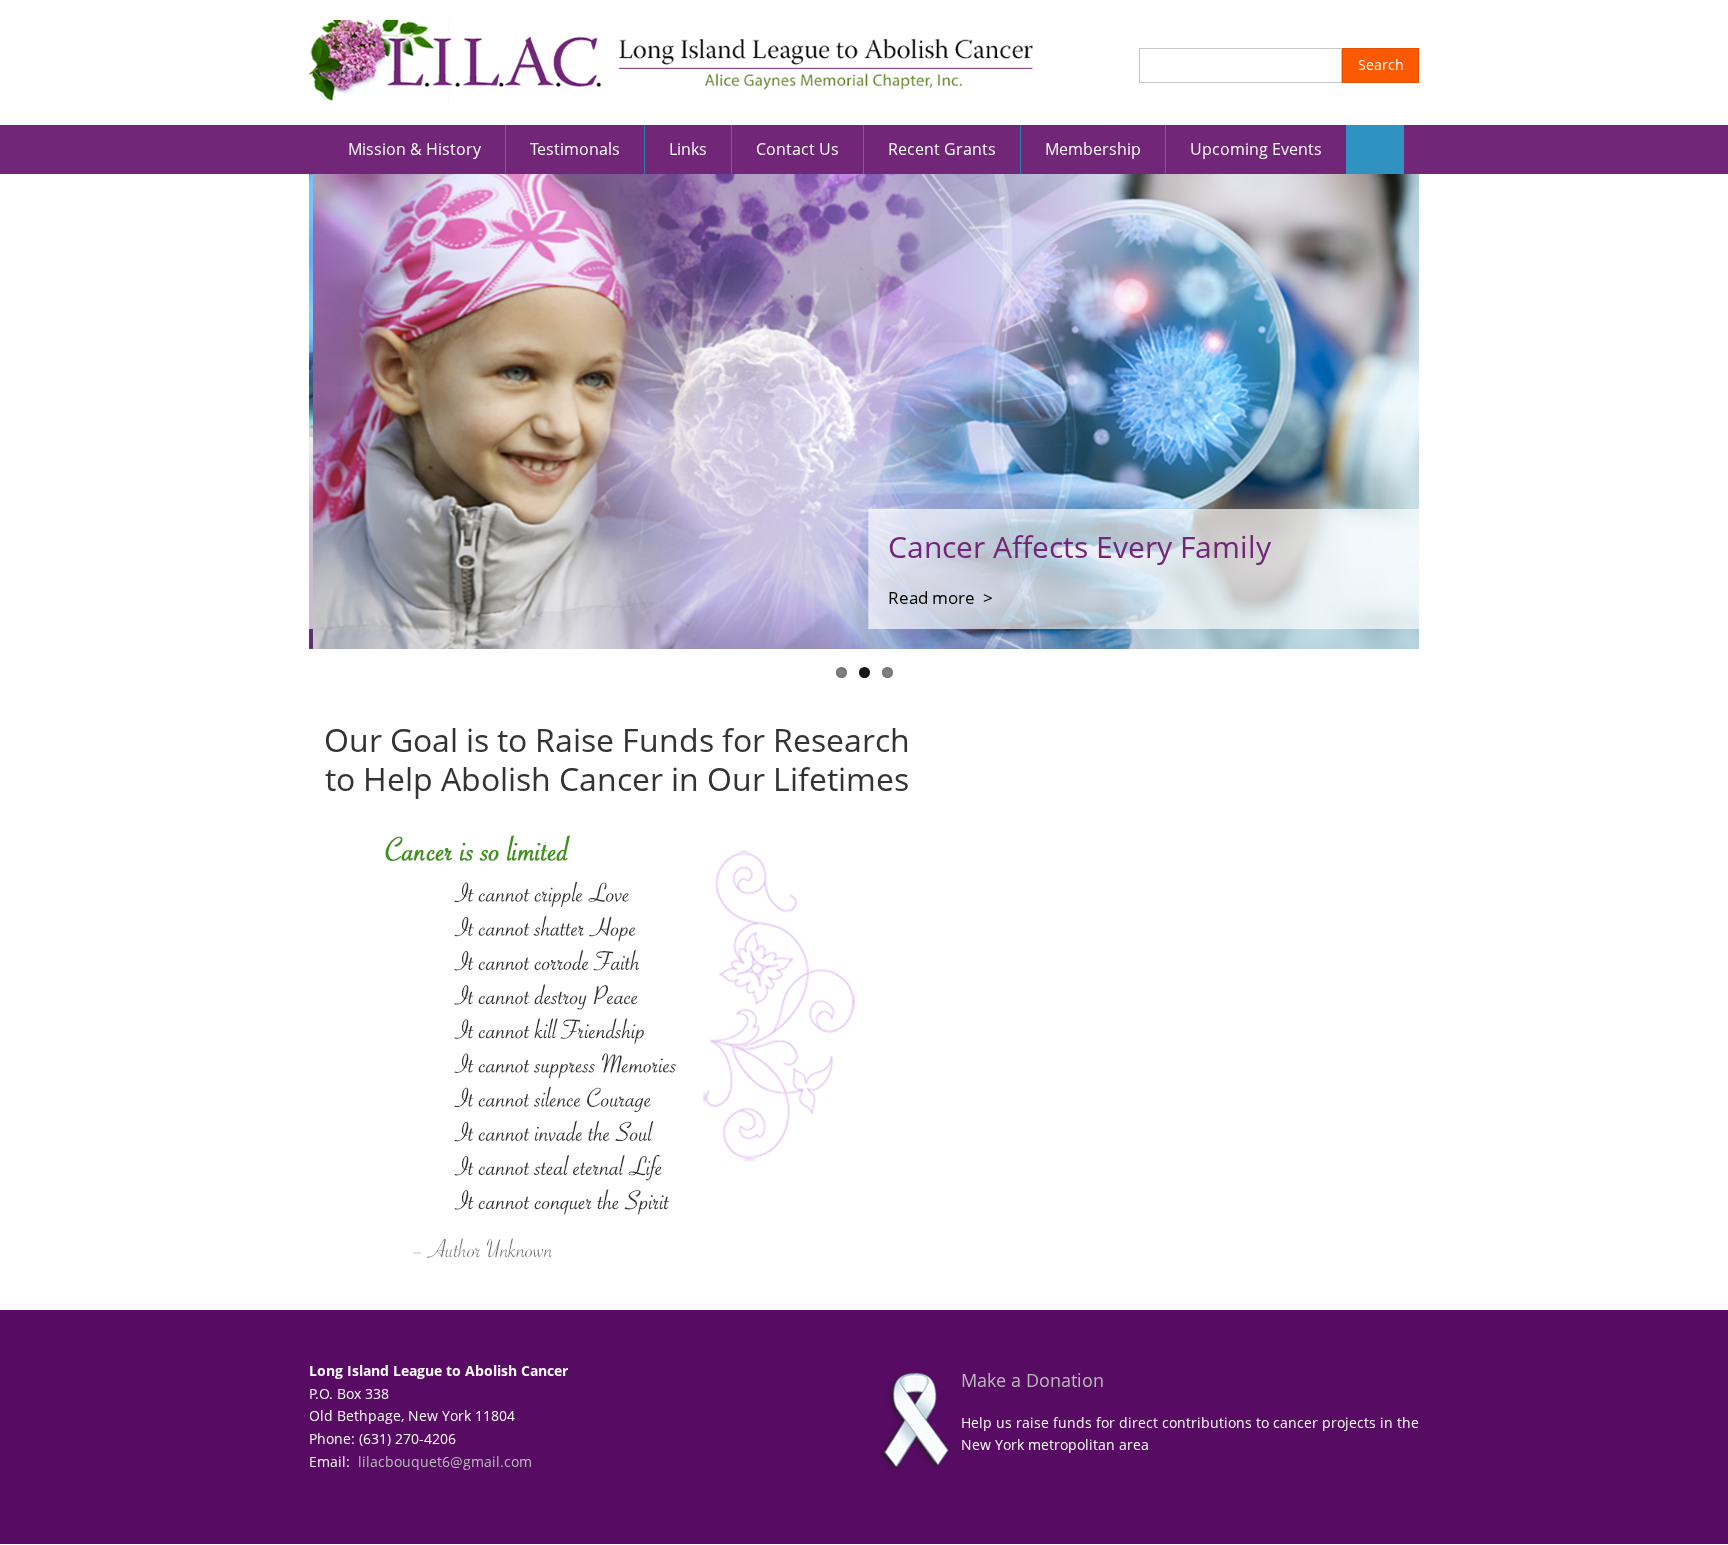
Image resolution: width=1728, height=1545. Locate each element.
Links (688, 149)
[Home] (671, 60)
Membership (1093, 149)
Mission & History (414, 149)
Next (1449, 412)
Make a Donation (1032, 1380)
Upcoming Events (1256, 149)
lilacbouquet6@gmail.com (445, 1461)
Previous (279, 412)
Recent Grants (942, 149)
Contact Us (797, 149)
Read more (927, 597)
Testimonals (575, 149)
